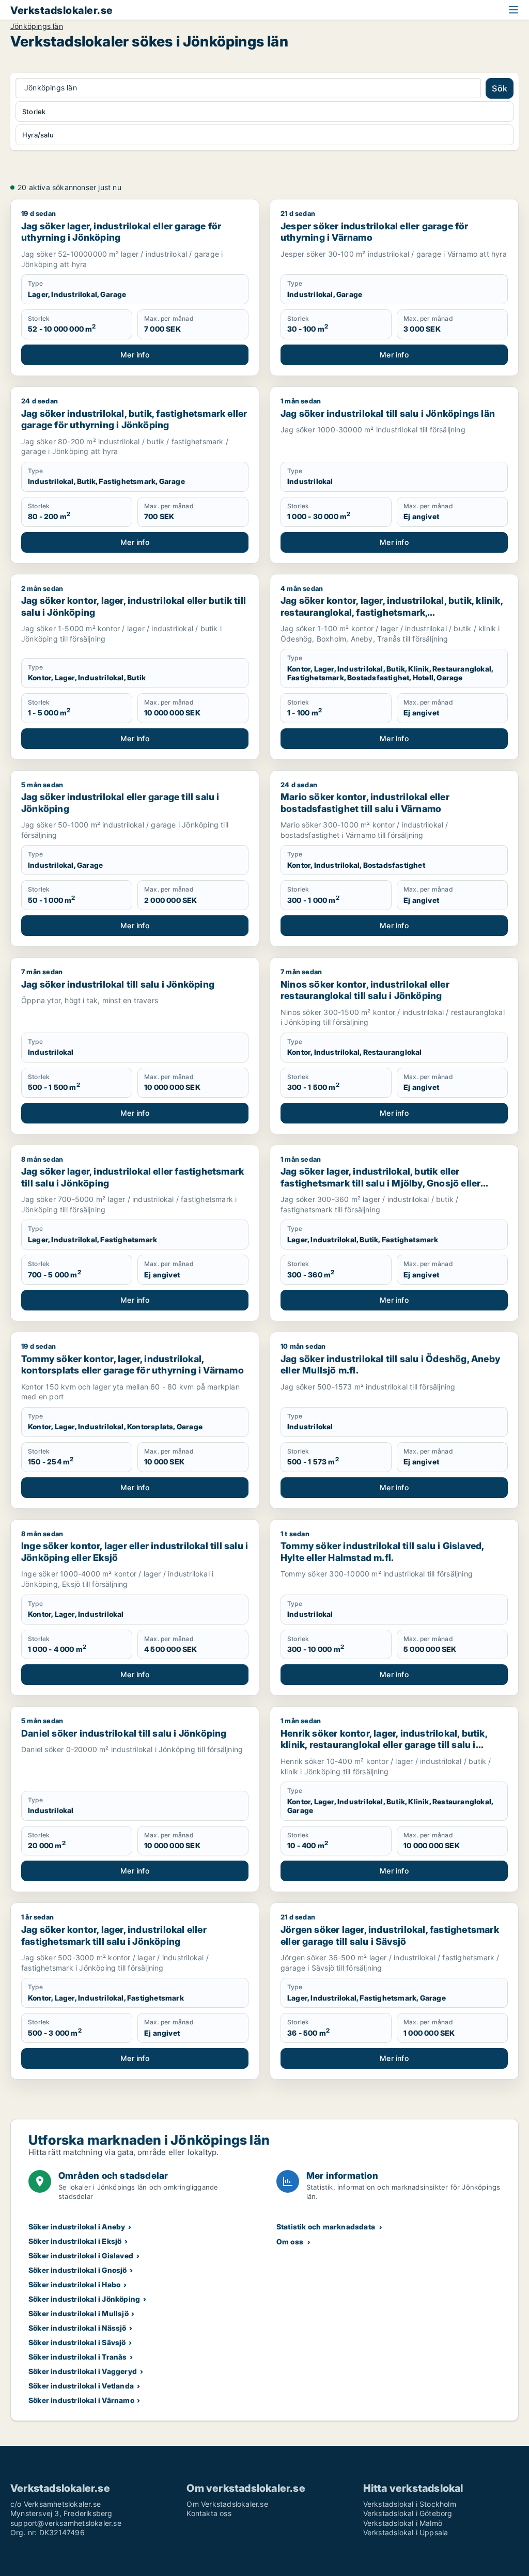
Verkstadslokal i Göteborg (408, 2513)
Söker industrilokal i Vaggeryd (83, 2371)
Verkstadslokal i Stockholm (410, 2504)
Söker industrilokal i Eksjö (75, 2241)
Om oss (290, 2242)
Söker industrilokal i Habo (74, 2284)
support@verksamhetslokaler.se (66, 2523)
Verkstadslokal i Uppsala (406, 2532)
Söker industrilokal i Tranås (78, 2357)
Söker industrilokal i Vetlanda (81, 2386)
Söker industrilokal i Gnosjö (78, 2270)
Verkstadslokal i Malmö (403, 2523)
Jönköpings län (37, 26)
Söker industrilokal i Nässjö (77, 2328)
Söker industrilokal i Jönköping (84, 2299)
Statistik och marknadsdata (326, 2227)
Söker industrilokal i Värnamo (81, 2400)
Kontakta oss (209, 2513)
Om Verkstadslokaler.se (227, 2504)
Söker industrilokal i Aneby (77, 2227)
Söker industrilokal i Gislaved (81, 2255)
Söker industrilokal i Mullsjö (79, 2313)
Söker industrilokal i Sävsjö (77, 2342)
